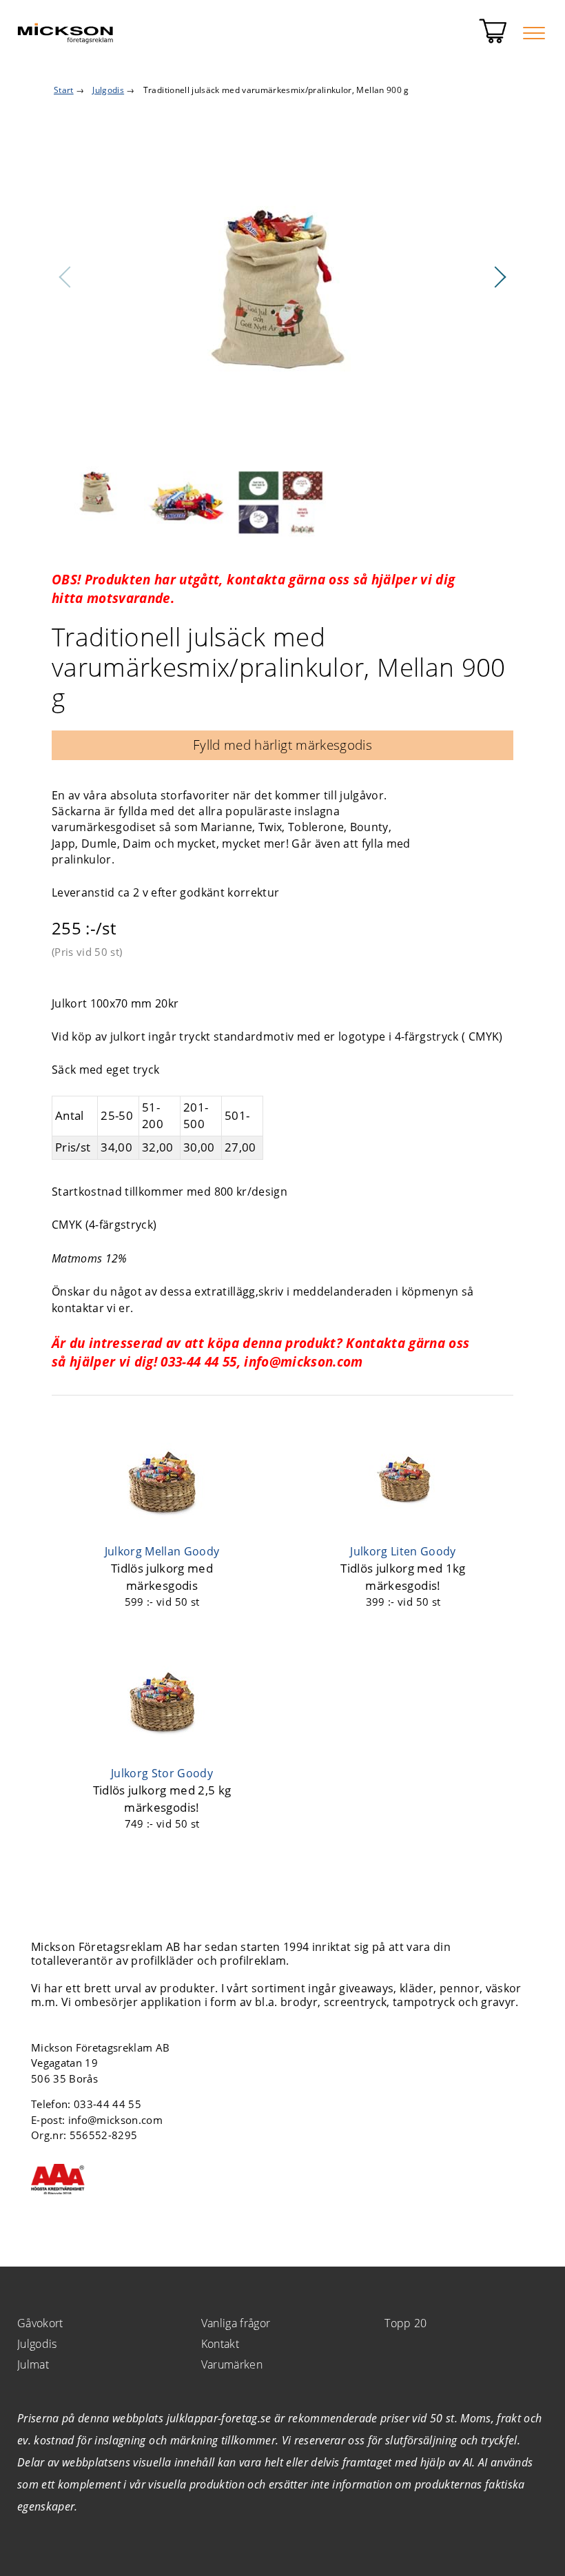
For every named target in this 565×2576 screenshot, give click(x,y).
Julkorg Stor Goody (162, 1773)
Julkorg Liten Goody (403, 1551)
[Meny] (534, 33)
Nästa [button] (500, 277)
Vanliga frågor (236, 2323)
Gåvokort (40, 2323)
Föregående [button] (65, 277)
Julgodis (37, 2344)
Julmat (33, 2364)
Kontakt (220, 2344)
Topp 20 (405, 2323)
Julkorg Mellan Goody (162, 1551)
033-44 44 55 (107, 2104)
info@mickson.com (115, 2120)
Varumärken (232, 2364)
